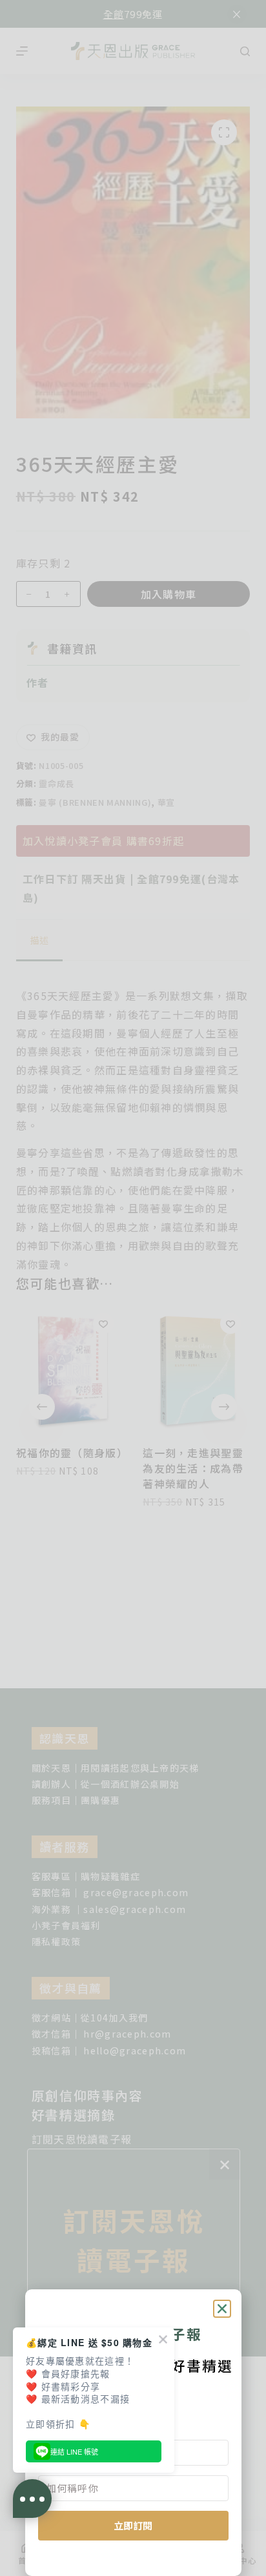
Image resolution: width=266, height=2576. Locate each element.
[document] (133, 1288)
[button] (222, 2309)
